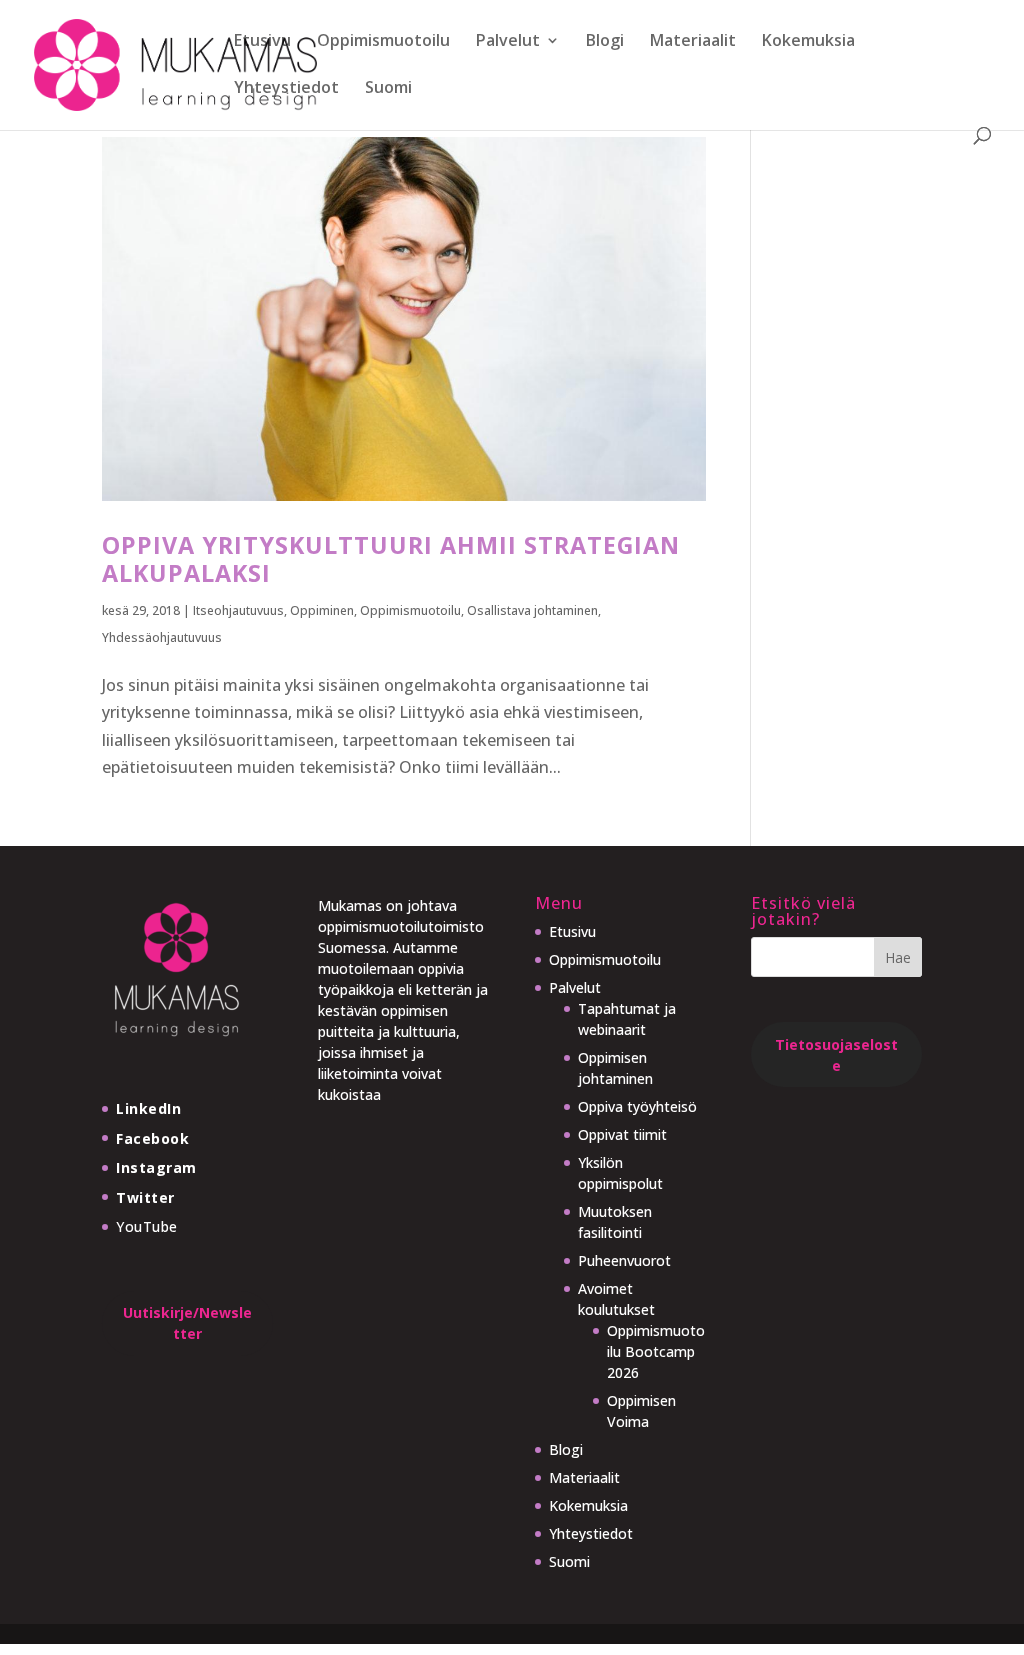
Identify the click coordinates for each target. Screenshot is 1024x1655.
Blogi (605, 42)
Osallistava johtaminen (532, 610)
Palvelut (508, 42)
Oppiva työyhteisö (637, 1106)
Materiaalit (693, 42)
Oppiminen (322, 610)
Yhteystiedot (286, 89)
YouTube (147, 1226)
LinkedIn (148, 1108)
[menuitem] (388, 103)
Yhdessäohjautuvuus (162, 637)
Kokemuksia (808, 42)
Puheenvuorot (624, 1260)
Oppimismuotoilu (383, 42)
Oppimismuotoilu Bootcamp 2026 (656, 1351)
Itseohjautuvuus (238, 610)
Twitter (145, 1197)
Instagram (156, 1167)
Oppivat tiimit (622, 1134)
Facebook (152, 1138)
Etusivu (262, 42)
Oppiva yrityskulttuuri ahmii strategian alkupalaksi (391, 559)
